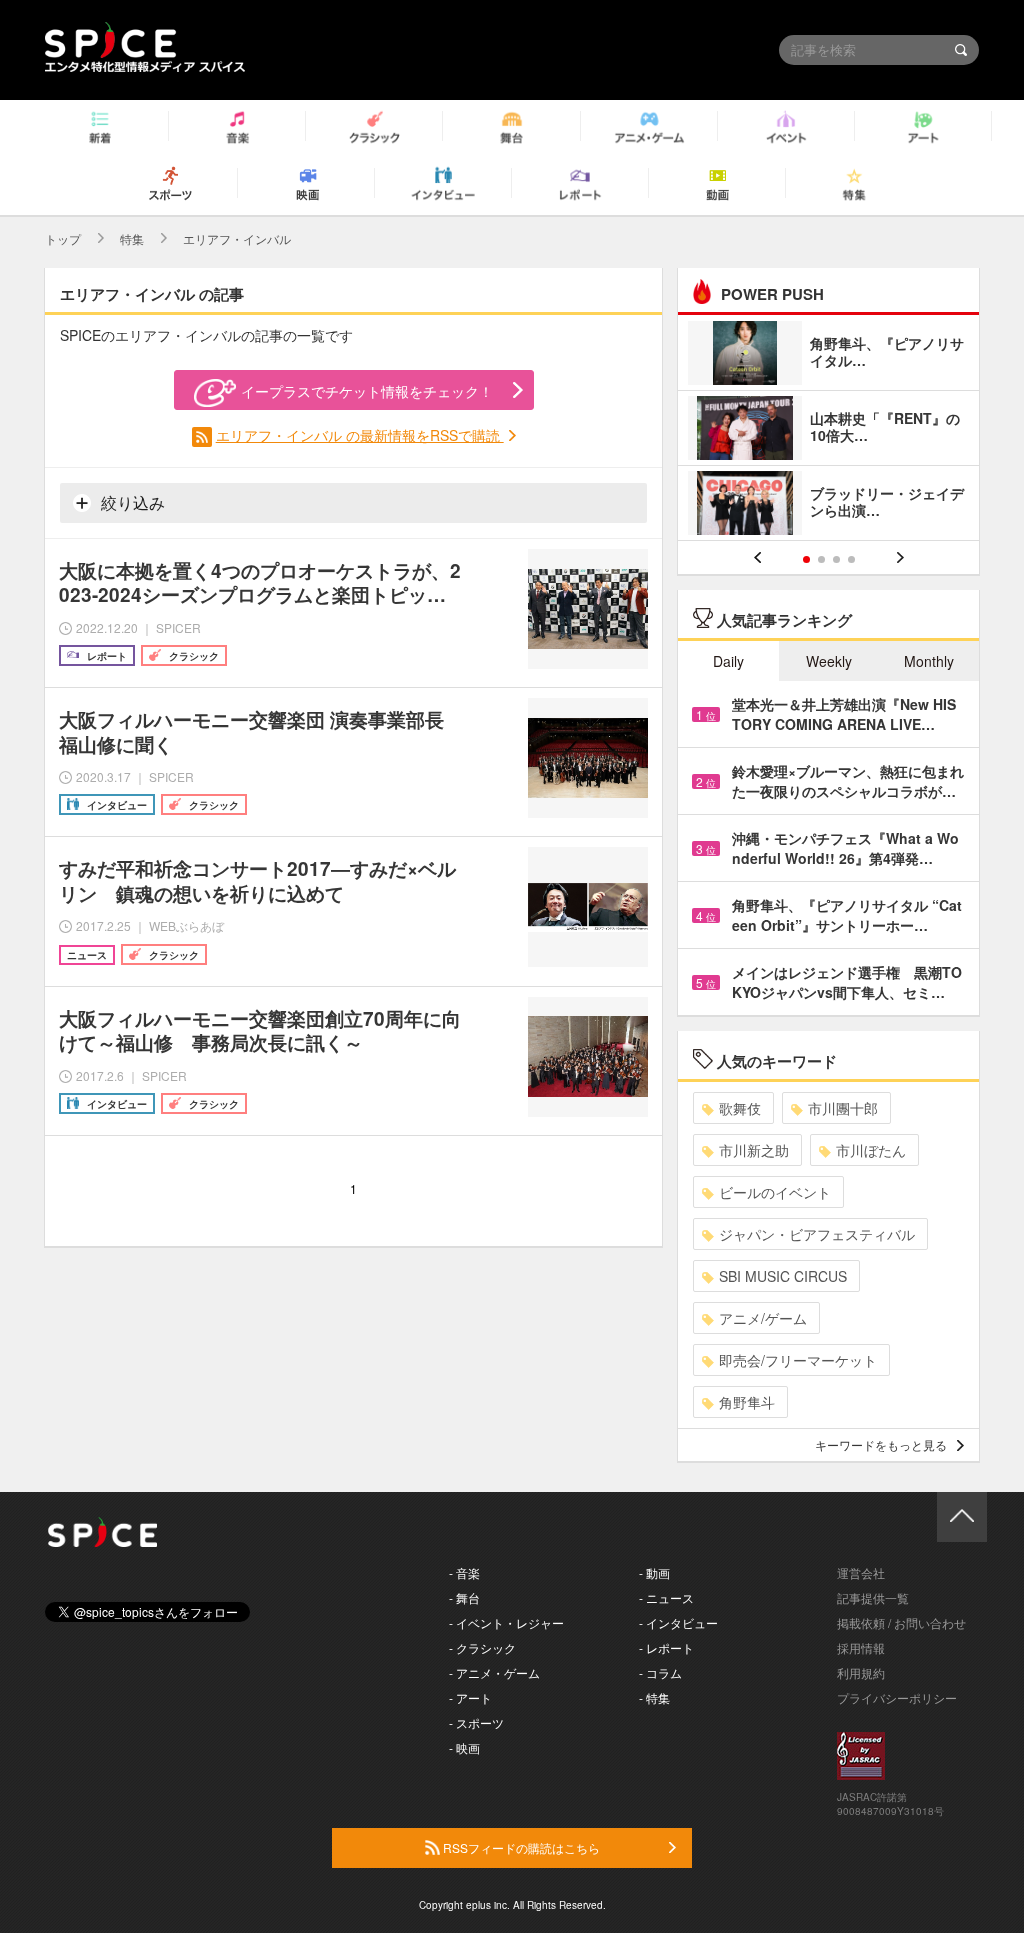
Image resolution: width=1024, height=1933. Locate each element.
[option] (828, 430)
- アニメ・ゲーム (494, 1672)
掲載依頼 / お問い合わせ (901, 1622)
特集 (132, 238)
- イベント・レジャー (506, 1622)
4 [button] (851, 559)
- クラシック (482, 1647)
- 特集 (654, 1697)
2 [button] (821, 559)
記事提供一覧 (873, 1597)
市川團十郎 (843, 1108)
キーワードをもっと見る (881, 1444)
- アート (470, 1697)
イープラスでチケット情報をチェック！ (367, 391)
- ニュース (666, 1597)
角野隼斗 (747, 1402)
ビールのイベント (775, 1192)
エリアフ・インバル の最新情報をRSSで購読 (360, 435)
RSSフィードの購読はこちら (520, 1847)
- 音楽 (464, 1572)
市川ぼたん (871, 1150)
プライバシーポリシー (897, 1697)
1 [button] (806, 559)
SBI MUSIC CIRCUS (783, 1276)
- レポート (666, 1647)
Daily (728, 661)
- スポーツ (476, 1722)
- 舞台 (464, 1597)
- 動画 (654, 1572)
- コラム (660, 1672)
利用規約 (861, 1672)
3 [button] (836, 559)
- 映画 (464, 1747)
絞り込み (131, 502)
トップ (63, 238)
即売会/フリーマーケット (798, 1360)
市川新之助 (754, 1150)
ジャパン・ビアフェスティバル (817, 1234)
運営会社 (861, 1572)
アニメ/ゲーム (763, 1318)
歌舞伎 (740, 1108)
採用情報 (861, 1647)
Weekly (829, 661)
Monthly (929, 661)
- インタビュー (678, 1622)
